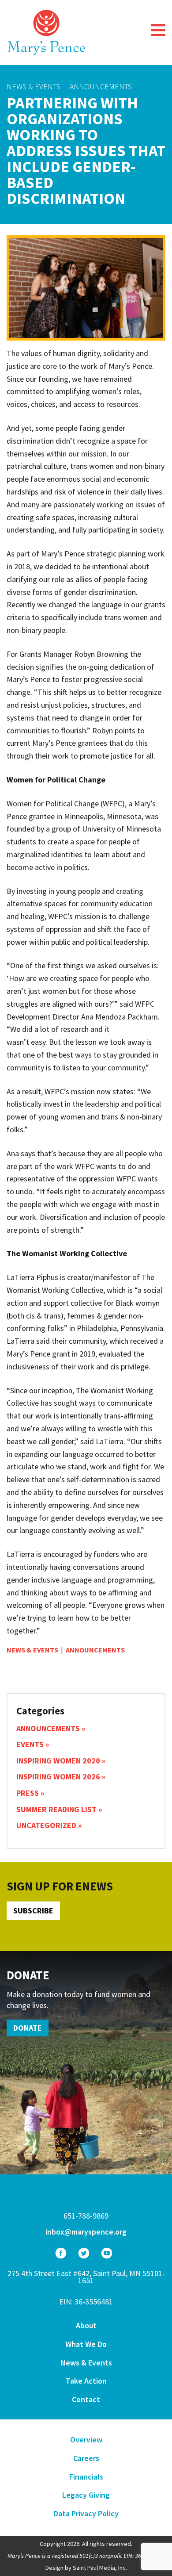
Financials (86, 2477)
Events (30, 1744)
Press (28, 1793)
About (86, 2325)
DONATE (28, 2028)
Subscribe (33, 1911)
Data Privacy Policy (86, 2513)
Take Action (86, 2381)
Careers (86, 2458)
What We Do (86, 2344)
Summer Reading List (56, 1809)
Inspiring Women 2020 (58, 1761)
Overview (86, 2440)
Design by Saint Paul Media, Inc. (86, 2568)
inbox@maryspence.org (86, 2232)
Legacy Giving (86, 2495)
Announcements (101, 86)
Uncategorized (46, 1825)
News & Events (34, 86)
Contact (86, 2399)
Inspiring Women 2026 (58, 1777)
